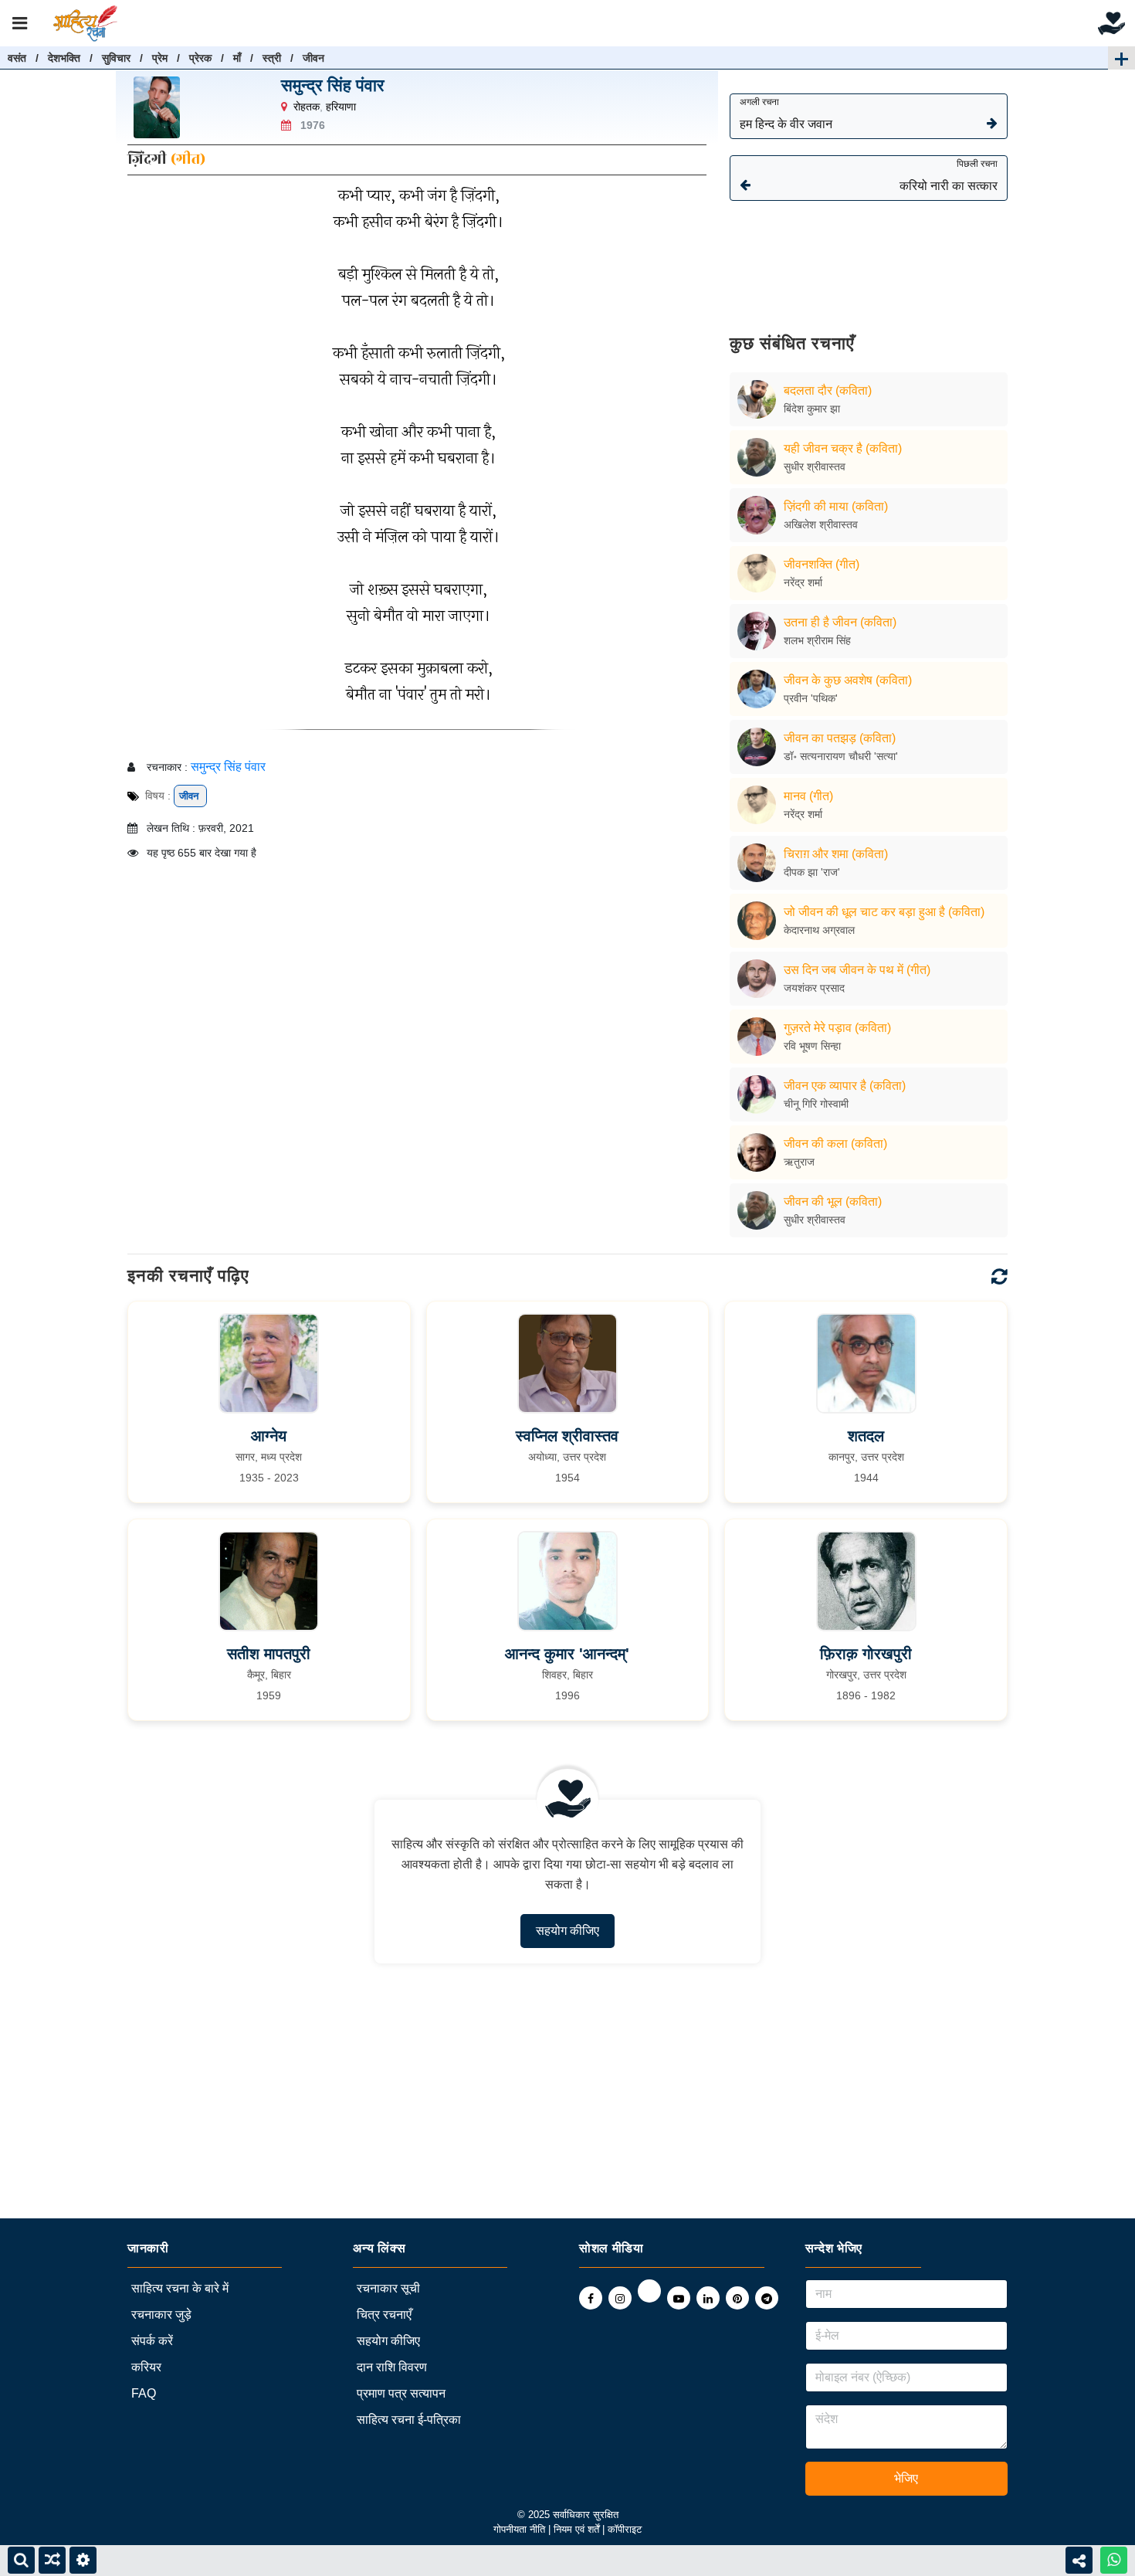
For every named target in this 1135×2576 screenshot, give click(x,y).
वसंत (17, 58)
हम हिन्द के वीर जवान (786, 114)
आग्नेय (269, 1436)
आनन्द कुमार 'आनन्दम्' (567, 1654)
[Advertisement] (869, 256)
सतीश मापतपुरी (269, 1654)
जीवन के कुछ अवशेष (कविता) (848, 680)
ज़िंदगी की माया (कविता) (836, 506)
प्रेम (160, 58)
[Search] (21, 2560)
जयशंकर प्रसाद (814, 988)
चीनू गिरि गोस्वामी (816, 1104)
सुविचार (116, 58)
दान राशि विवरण (392, 2367)
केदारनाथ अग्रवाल (819, 930)
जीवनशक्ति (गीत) (822, 564)
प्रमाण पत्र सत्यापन (401, 2393)
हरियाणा (341, 107)
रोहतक (307, 107)
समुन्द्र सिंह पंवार (333, 85)
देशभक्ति (64, 58)
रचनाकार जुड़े (161, 2315)
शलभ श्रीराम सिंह (817, 640)
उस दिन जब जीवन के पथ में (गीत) (857, 970)
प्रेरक (200, 58)
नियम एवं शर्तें (578, 2529)
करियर (146, 2367)
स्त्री (272, 58)
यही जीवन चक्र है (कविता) (843, 448)
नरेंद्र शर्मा (803, 582)
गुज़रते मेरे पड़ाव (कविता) (837, 1028)
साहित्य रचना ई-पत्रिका (409, 2420)
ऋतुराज (799, 1162)
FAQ (144, 2393)
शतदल (866, 1436)
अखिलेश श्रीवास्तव (821, 524)
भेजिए (906, 2478)
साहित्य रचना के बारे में (180, 2288)
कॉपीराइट (625, 2529)
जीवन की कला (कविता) (835, 1144)
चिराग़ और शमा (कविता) (836, 854)
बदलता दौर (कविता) (828, 390)
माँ (237, 58)
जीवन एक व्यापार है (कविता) (845, 1086)
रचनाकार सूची (388, 2288)
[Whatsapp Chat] (1114, 2560)
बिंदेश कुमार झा (812, 409)
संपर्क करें (152, 2341)
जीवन (313, 58)
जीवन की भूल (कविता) (833, 1201)
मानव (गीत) (808, 796)
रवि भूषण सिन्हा (812, 1046)
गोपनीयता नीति (519, 2529)
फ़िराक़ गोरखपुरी (866, 1654)
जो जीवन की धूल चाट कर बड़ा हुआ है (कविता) (884, 912)
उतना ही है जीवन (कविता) (840, 622)
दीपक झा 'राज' (812, 872)
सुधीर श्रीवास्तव (815, 467)
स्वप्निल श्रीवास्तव (567, 1436)
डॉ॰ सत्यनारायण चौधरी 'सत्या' (841, 756)
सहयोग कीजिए (567, 1931)
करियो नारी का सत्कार (949, 175)
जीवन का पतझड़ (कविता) (840, 738)
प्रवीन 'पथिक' (811, 698)
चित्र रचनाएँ (384, 2315)
